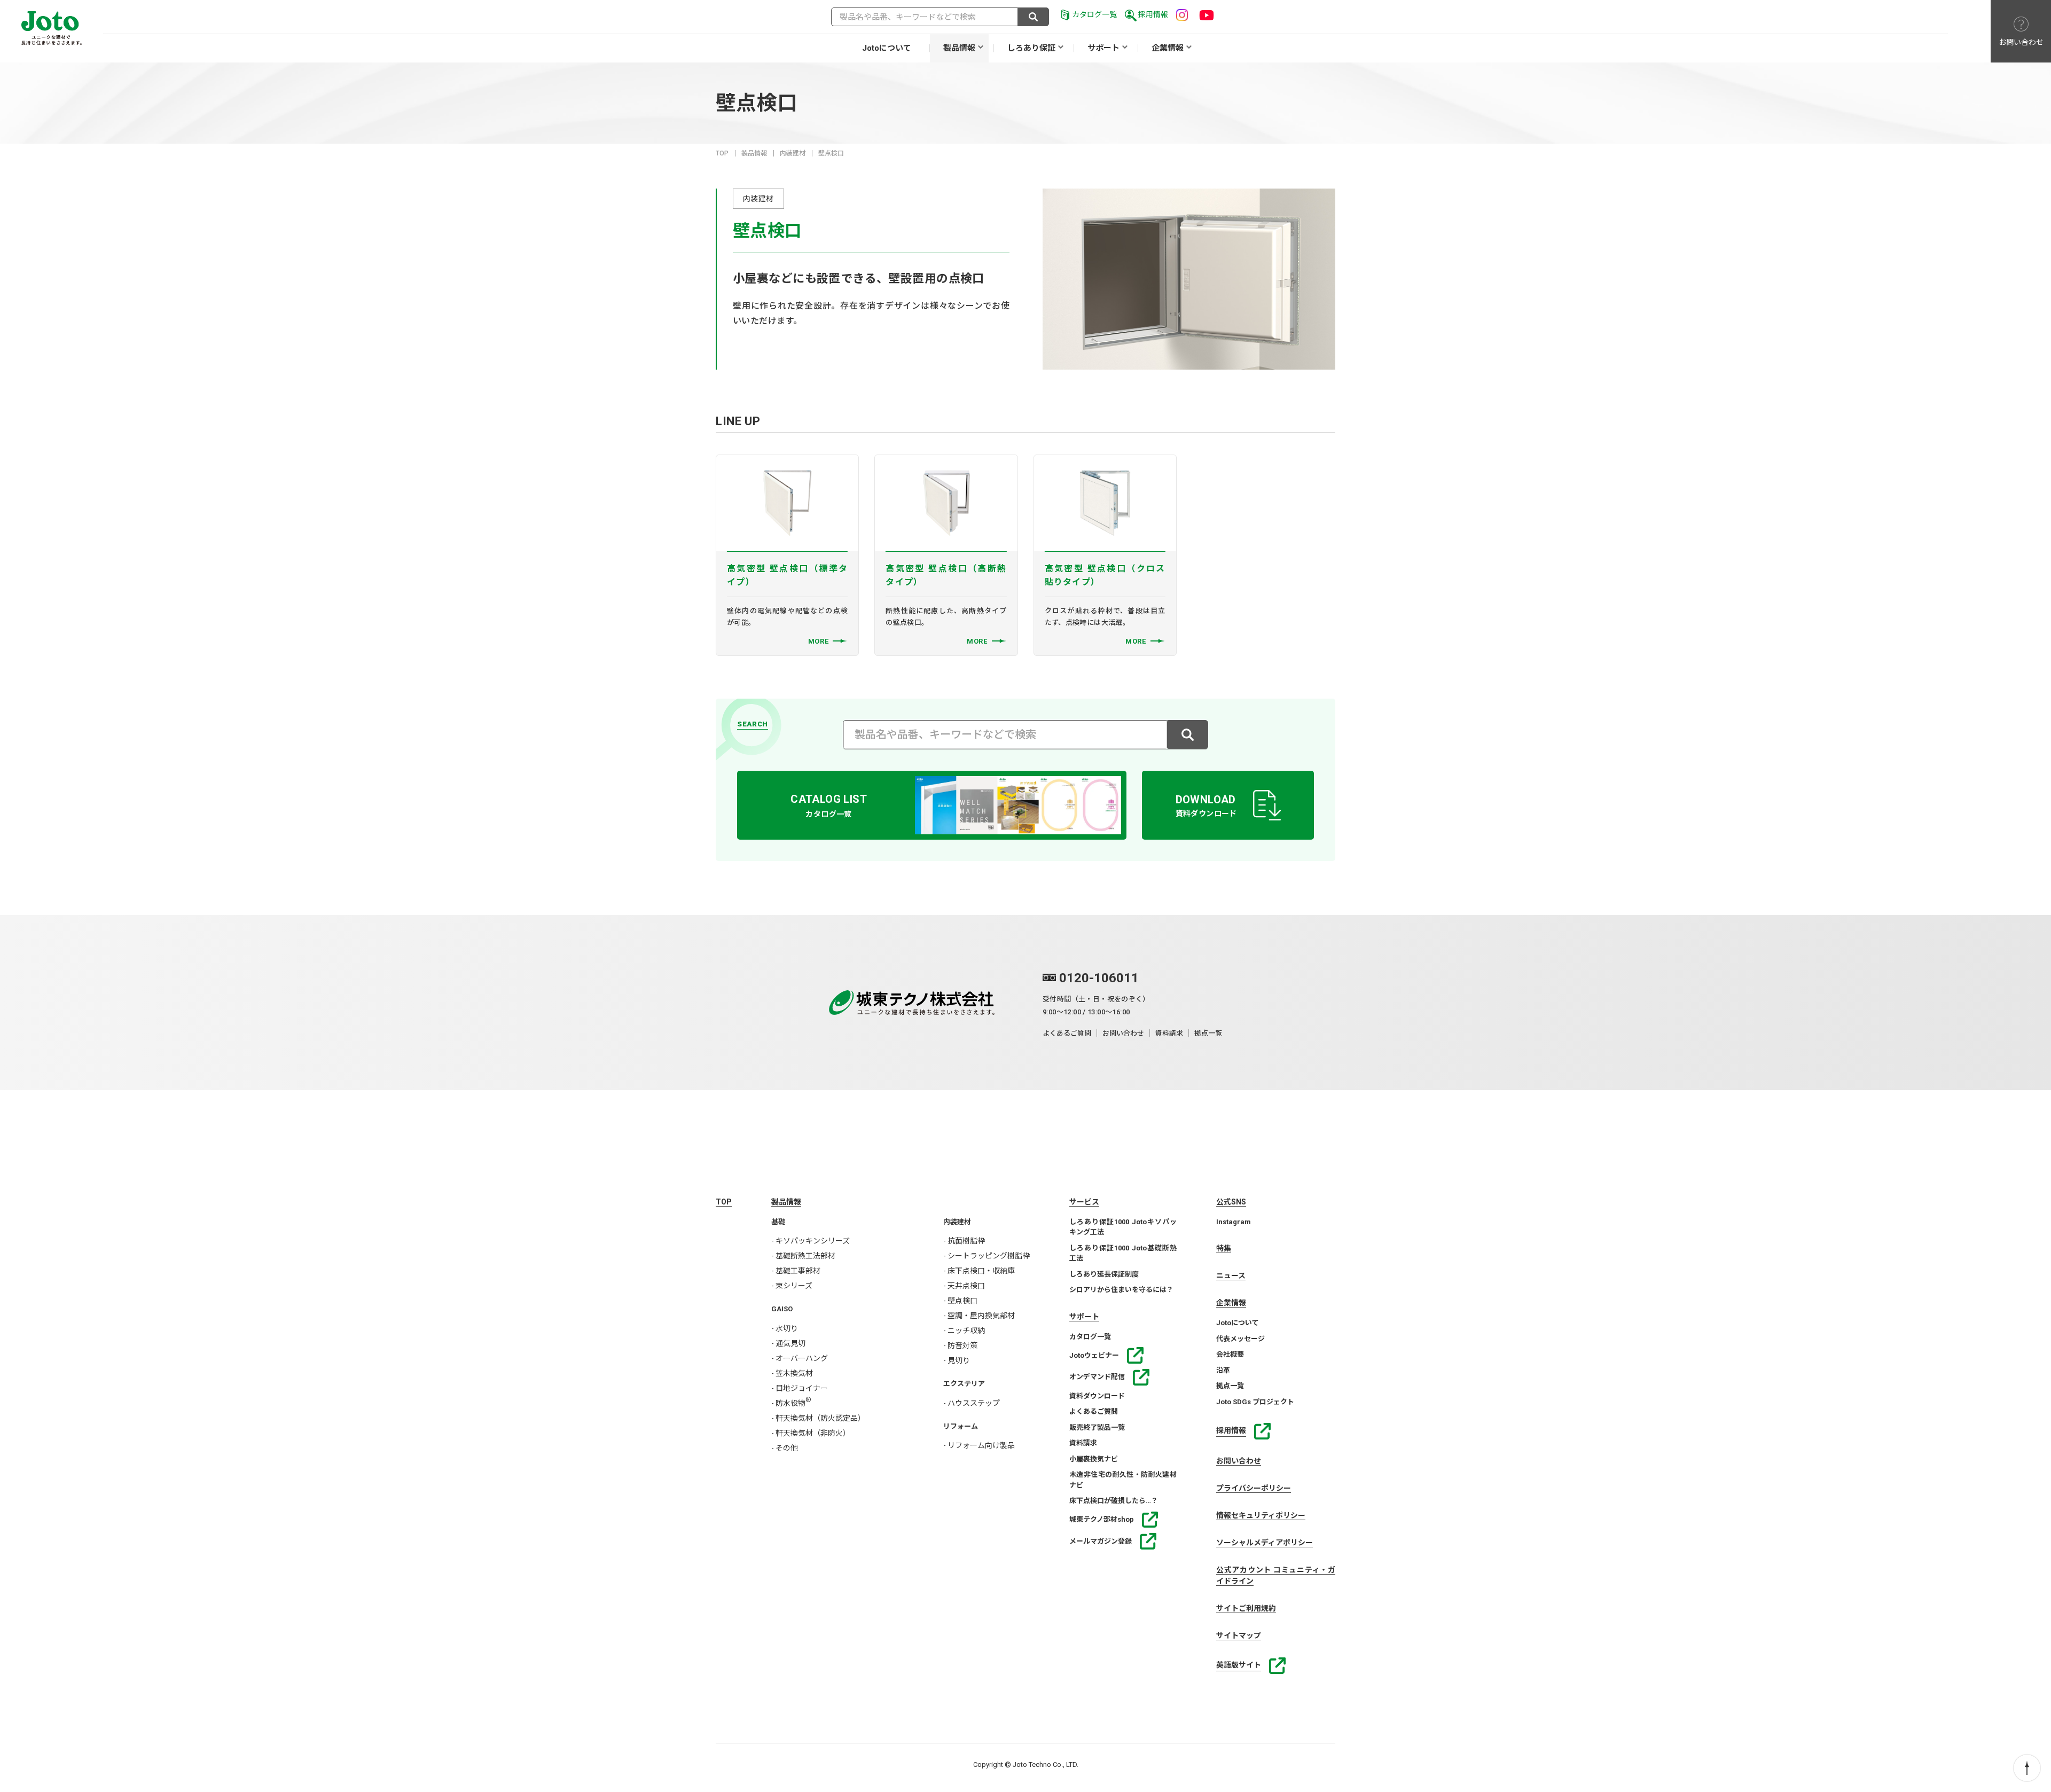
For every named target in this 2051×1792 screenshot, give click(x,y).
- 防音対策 (960, 1345)
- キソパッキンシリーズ (811, 1241)
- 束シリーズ (792, 1286)
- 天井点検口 (964, 1286)
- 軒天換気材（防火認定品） (818, 1418)
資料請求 (1169, 1033)
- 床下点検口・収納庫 (979, 1271)
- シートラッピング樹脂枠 (987, 1256)
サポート (1103, 48)
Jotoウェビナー (1094, 1355)
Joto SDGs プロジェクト (1255, 1402)
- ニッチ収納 (964, 1331)
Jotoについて (887, 48)
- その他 (785, 1448)
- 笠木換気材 (792, 1373)
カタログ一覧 (1094, 14)
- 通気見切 (788, 1343)
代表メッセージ (1240, 1339)
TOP (722, 153)
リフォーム (961, 1426)
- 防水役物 (791, 1403)
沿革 (1223, 1370)
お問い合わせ (1123, 1033)
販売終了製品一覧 (1097, 1427)
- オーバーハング (800, 1358)
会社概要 (1230, 1354)
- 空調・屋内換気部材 (979, 1316)
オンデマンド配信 (1097, 1377)
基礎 (778, 1222)
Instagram (1234, 1222)
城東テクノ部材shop (1102, 1519)
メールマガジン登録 (1101, 1541)
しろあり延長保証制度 (1104, 1274)
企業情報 (1168, 48)
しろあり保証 (1031, 48)
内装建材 (793, 153)
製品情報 (959, 48)
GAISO (782, 1309)
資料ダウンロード (1097, 1396)
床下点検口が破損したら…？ (1114, 1501)
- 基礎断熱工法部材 (803, 1256)
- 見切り (957, 1360)
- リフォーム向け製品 (979, 1445)
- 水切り (785, 1328)
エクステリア (964, 1384)
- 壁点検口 (960, 1301)
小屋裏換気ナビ (1094, 1459)
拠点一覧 (1208, 1033)
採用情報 (1153, 14)
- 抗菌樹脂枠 (964, 1241)
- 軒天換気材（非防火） (811, 1433)
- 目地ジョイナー (800, 1388)
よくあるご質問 (1067, 1033)
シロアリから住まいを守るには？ (1121, 1290)
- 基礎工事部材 (796, 1271)
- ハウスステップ (972, 1403)
